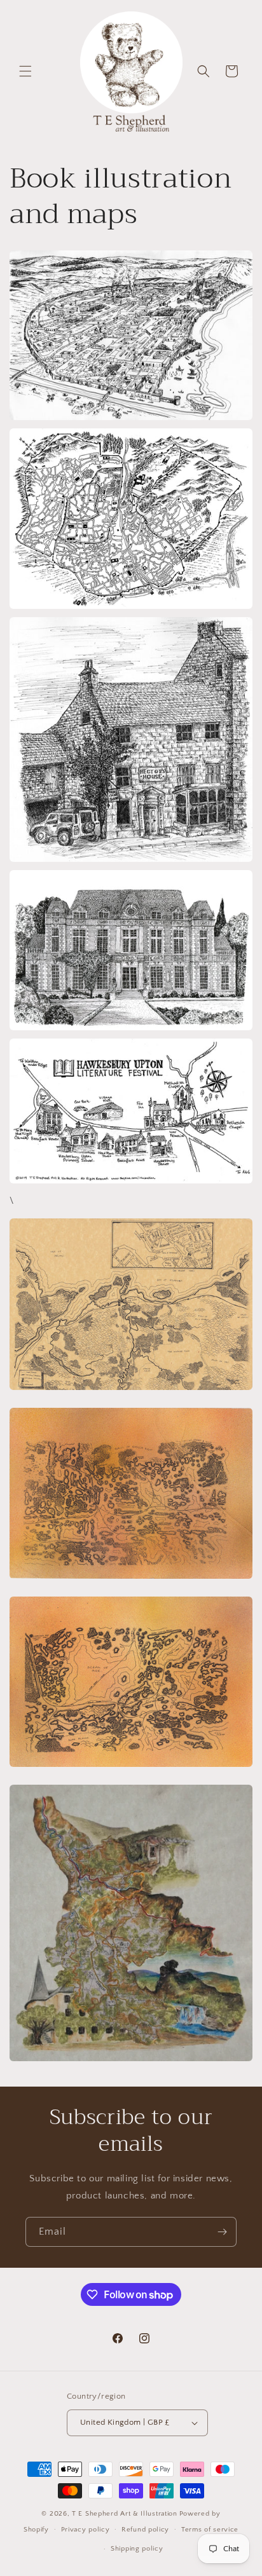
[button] (25, 71)
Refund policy (145, 2530)
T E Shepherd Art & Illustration (125, 2514)
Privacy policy (86, 2530)
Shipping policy (137, 2549)
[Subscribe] (222, 2232)
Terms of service (210, 2530)
